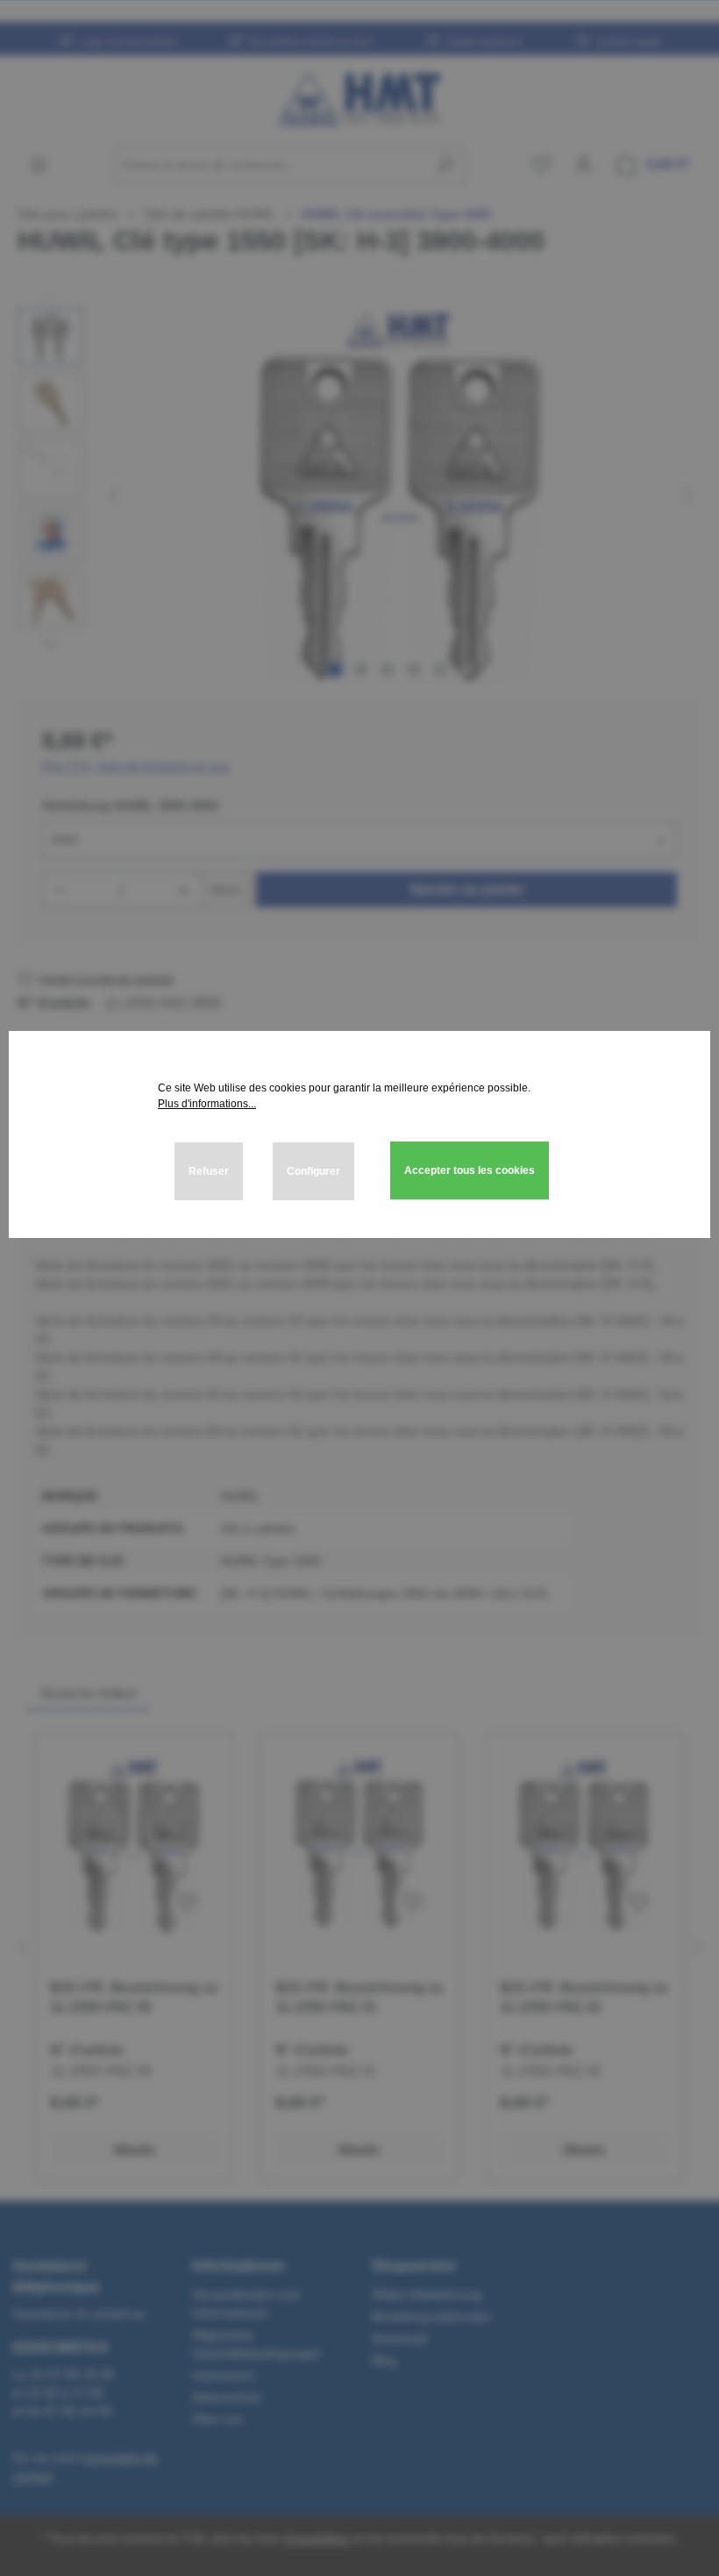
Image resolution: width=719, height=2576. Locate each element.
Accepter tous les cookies (470, 1170)
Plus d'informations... (207, 1104)
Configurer (313, 1171)
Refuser (209, 1171)
